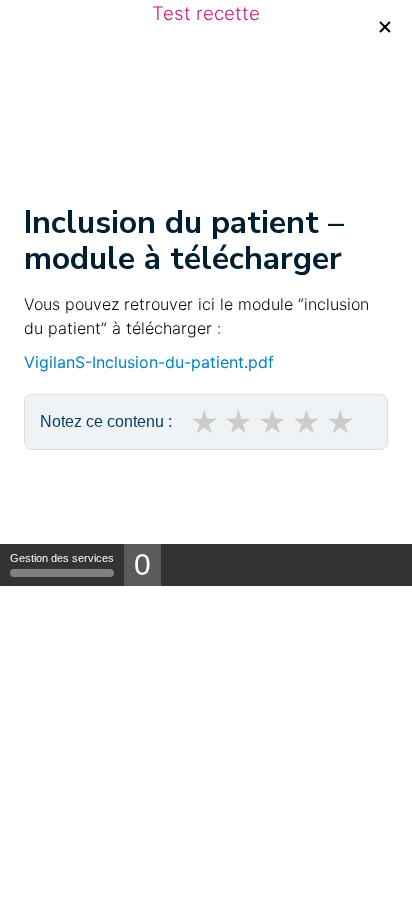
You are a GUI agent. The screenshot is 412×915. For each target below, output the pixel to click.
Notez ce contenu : (106, 421)
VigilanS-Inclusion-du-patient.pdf (149, 362)
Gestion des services (62, 558)
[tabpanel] (206, 371)
